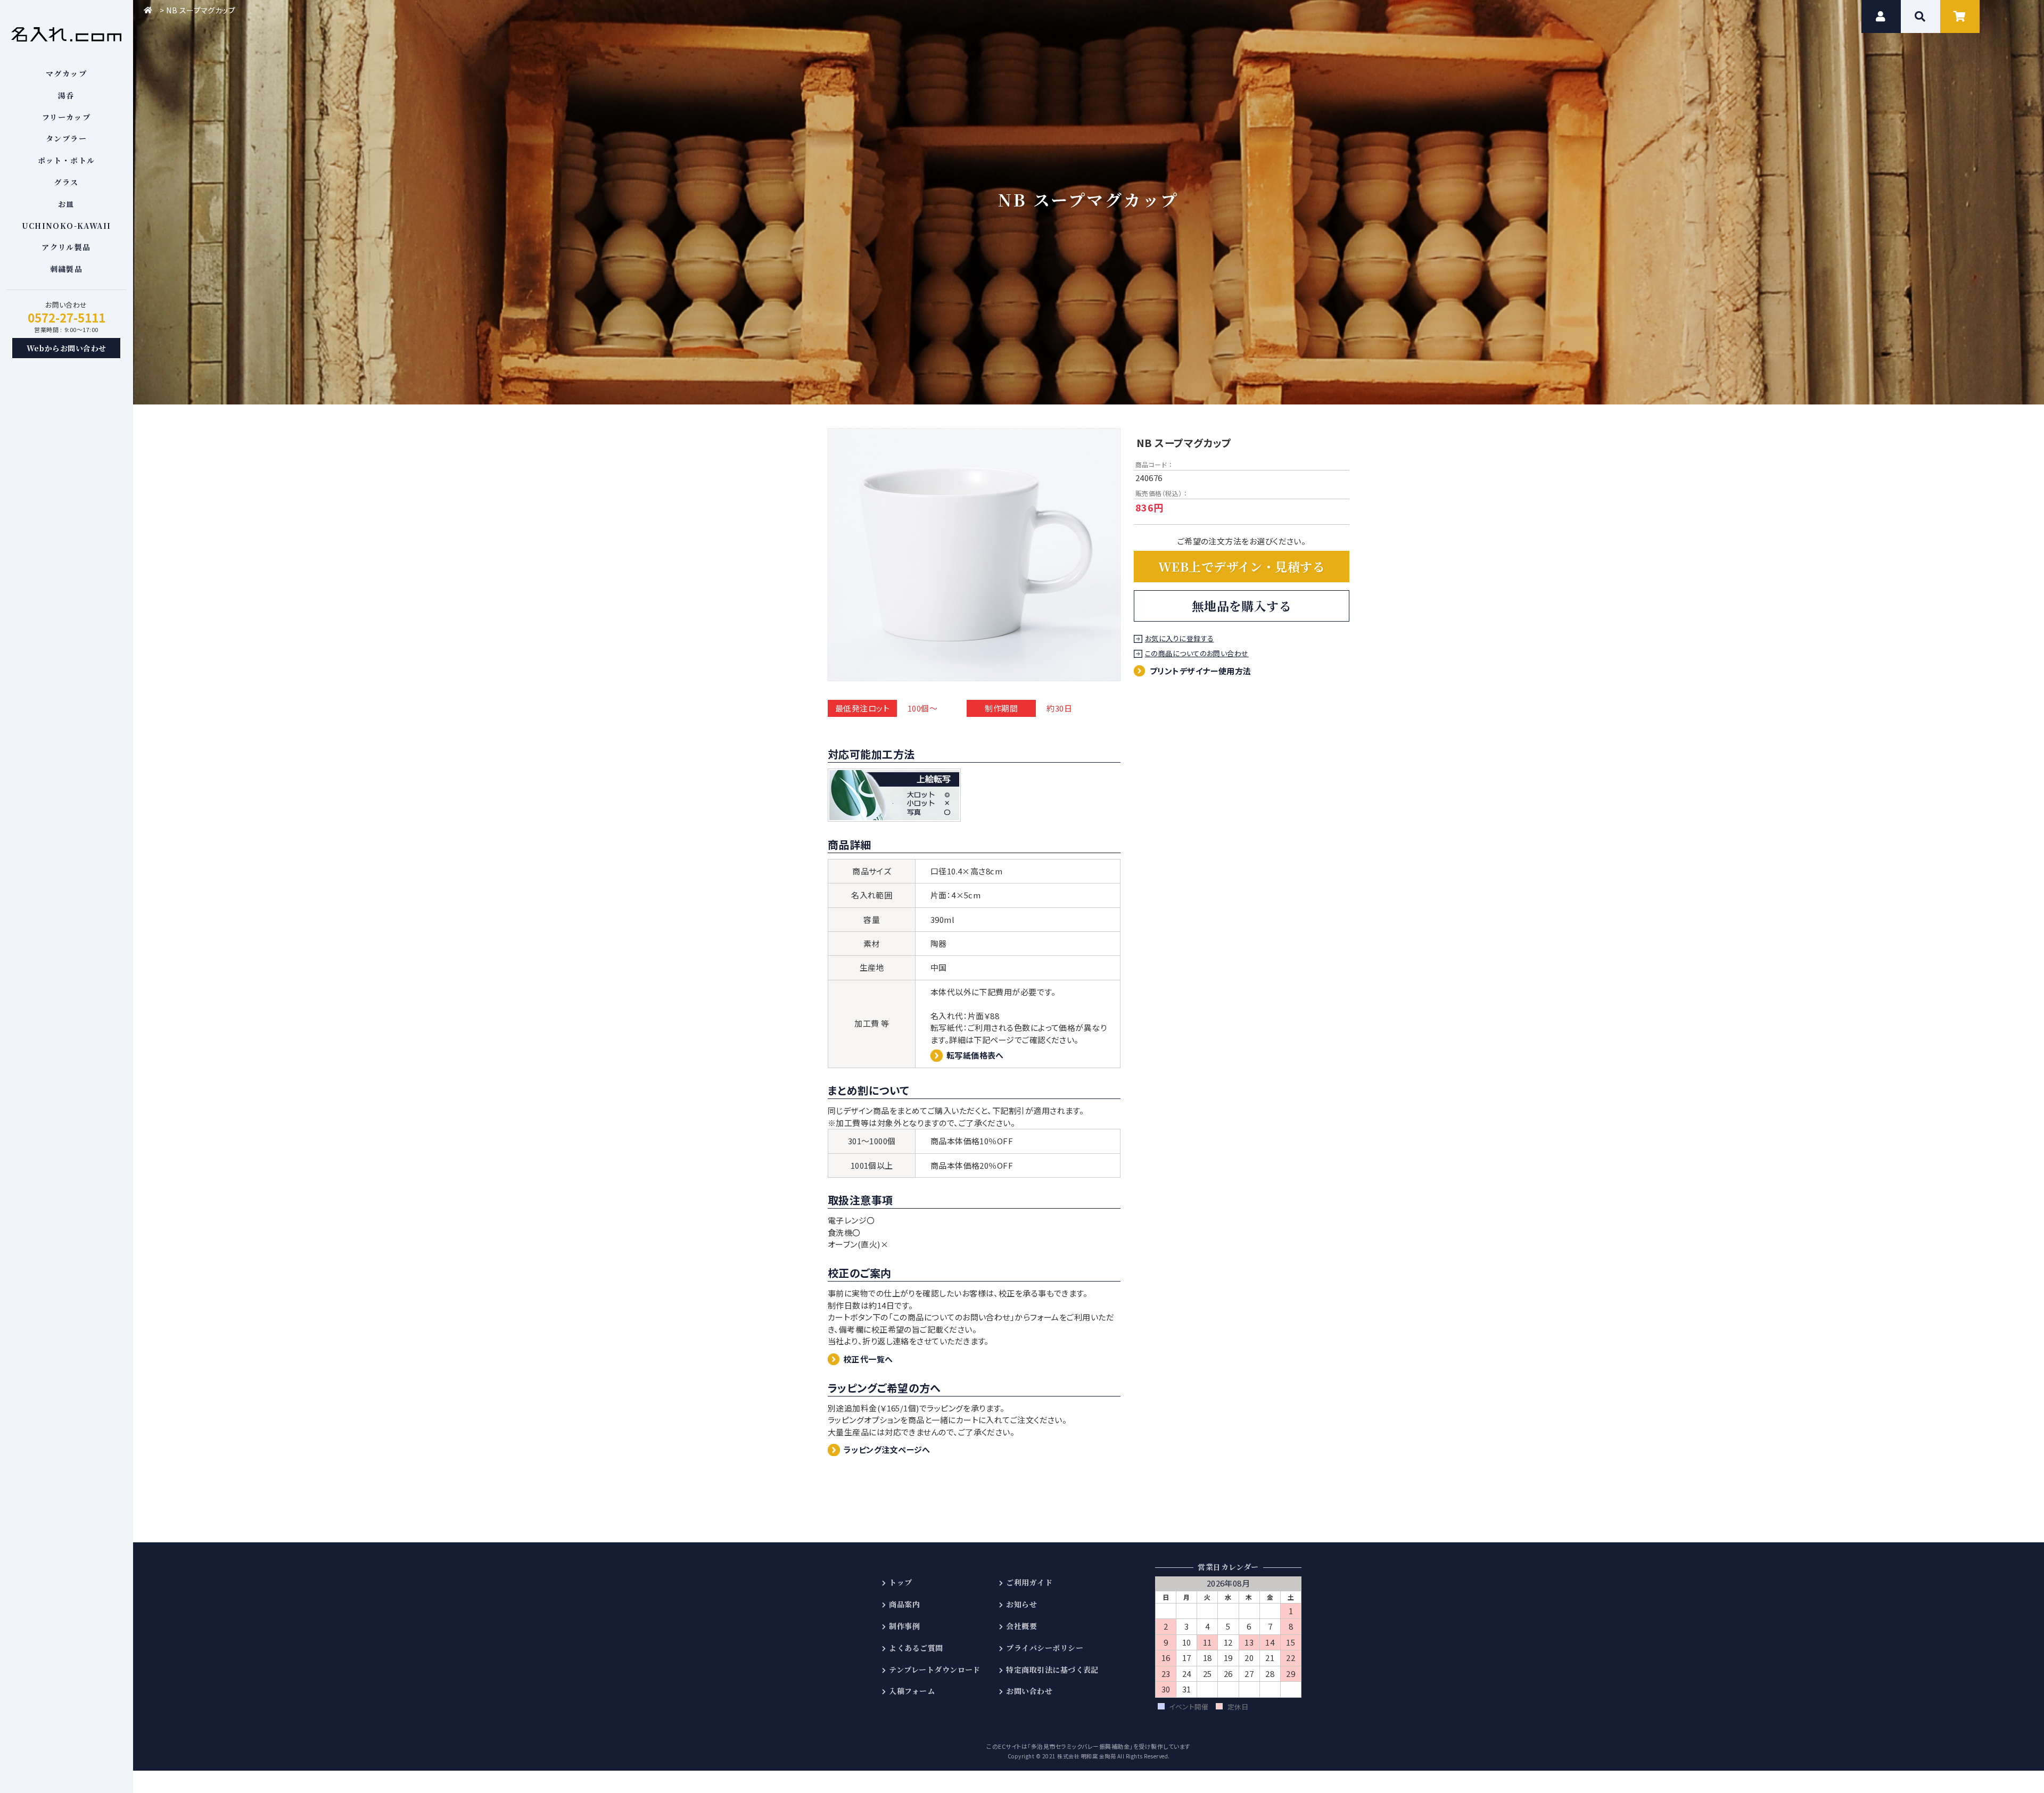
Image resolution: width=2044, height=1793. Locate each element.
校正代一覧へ (868, 1359)
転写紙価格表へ (975, 1055)
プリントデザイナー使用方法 (1201, 671)
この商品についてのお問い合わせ (1197, 654)
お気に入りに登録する (1180, 639)
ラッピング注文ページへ (887, 1449)
